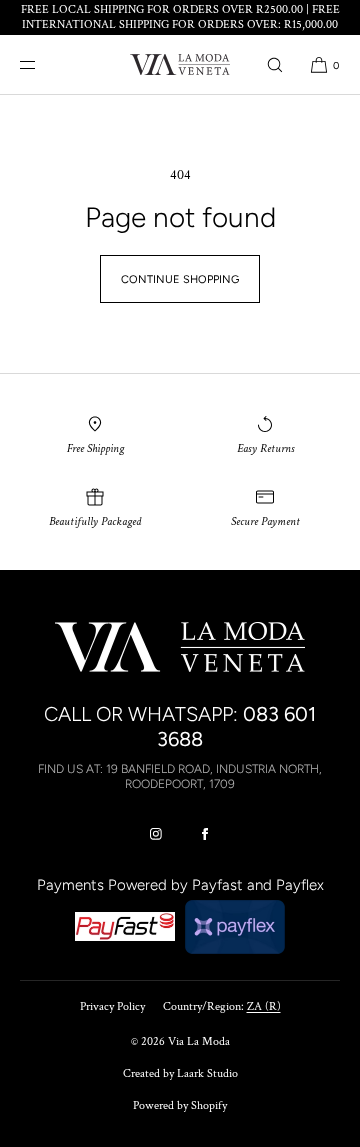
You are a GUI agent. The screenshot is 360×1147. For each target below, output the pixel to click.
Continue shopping (180, 279)
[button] (275, 64)
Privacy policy (112, 1006)
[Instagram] (156, 834)
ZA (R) (264, 1006)
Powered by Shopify (180, 1105)
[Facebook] (205, 834)
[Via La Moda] (180, 65)
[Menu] (44, 64)
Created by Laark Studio (180, 1073)
